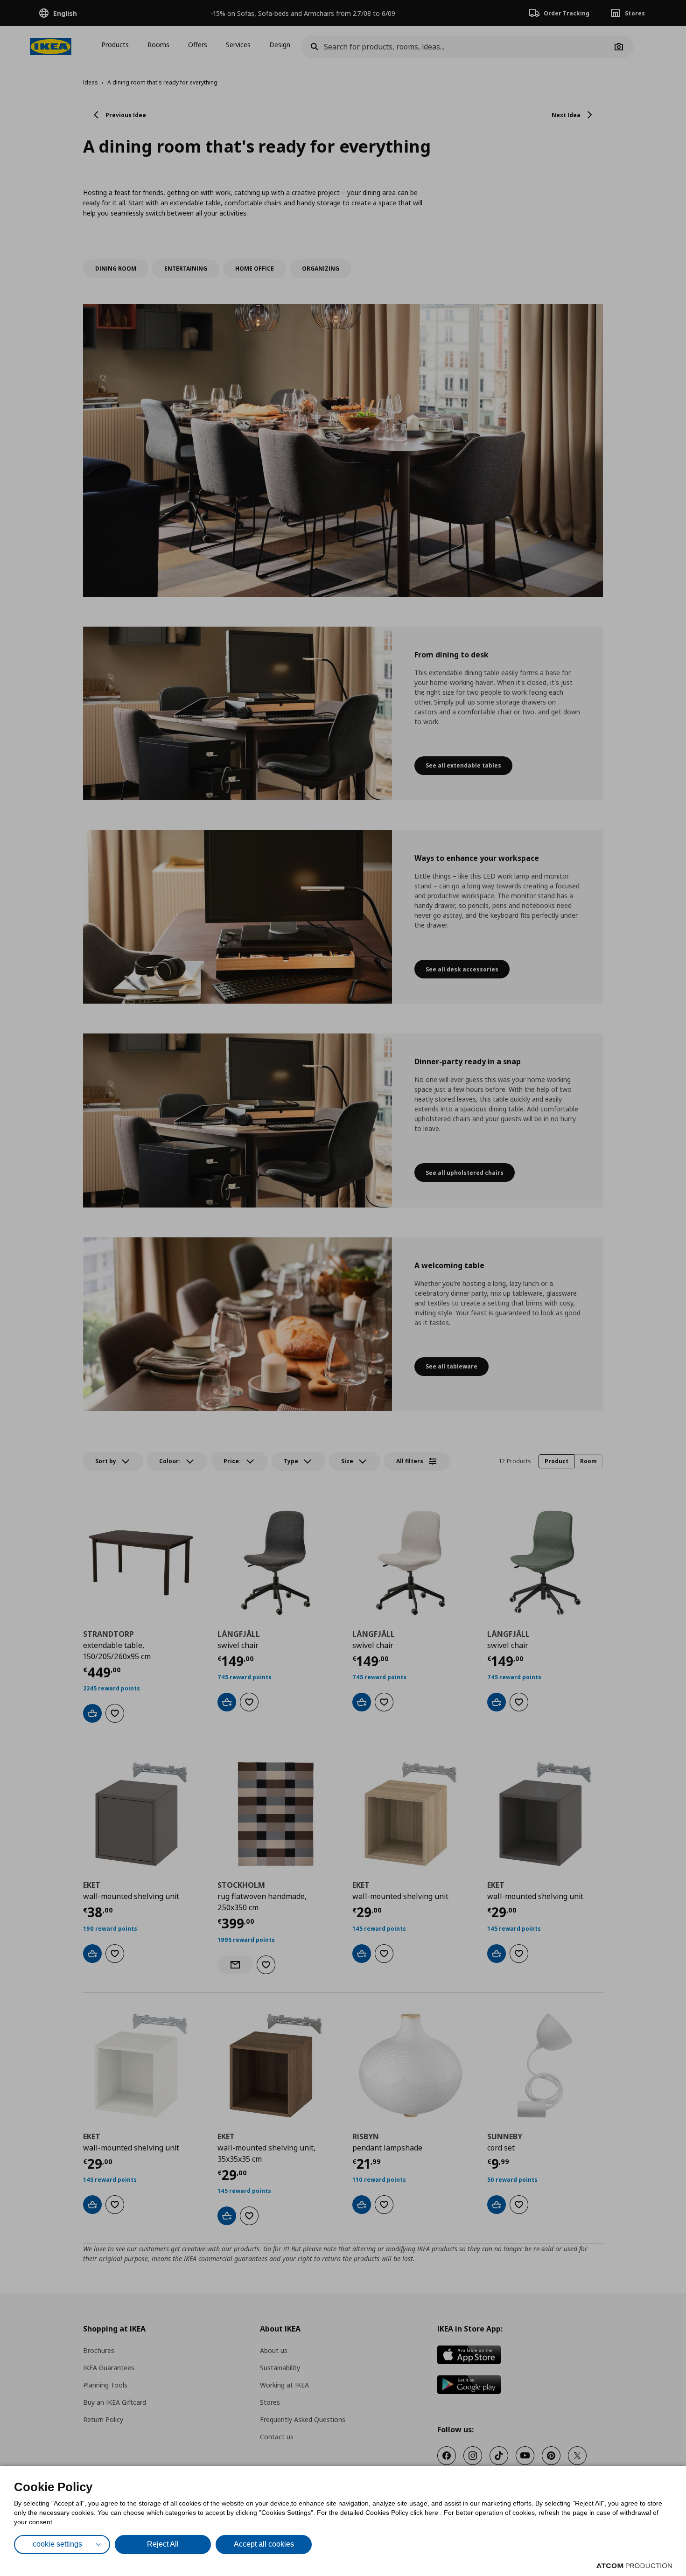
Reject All (163, 2544)
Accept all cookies (264, 2544)
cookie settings (57, 2544)
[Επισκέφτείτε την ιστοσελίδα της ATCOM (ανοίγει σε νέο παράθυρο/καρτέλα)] (634, 2566)
